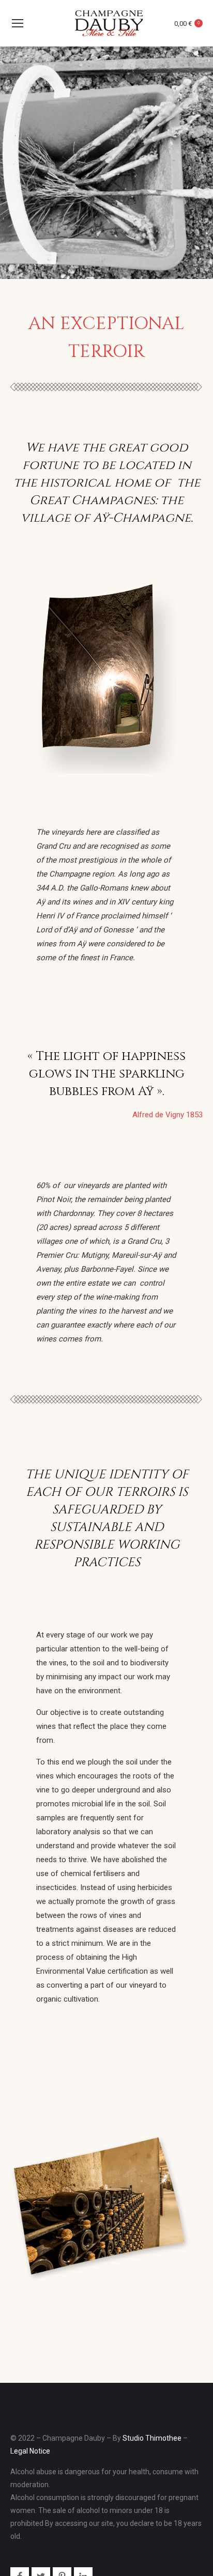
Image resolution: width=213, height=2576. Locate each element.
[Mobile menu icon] (18, 23)
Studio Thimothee (152, 2438)
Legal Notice (30, 2451)
